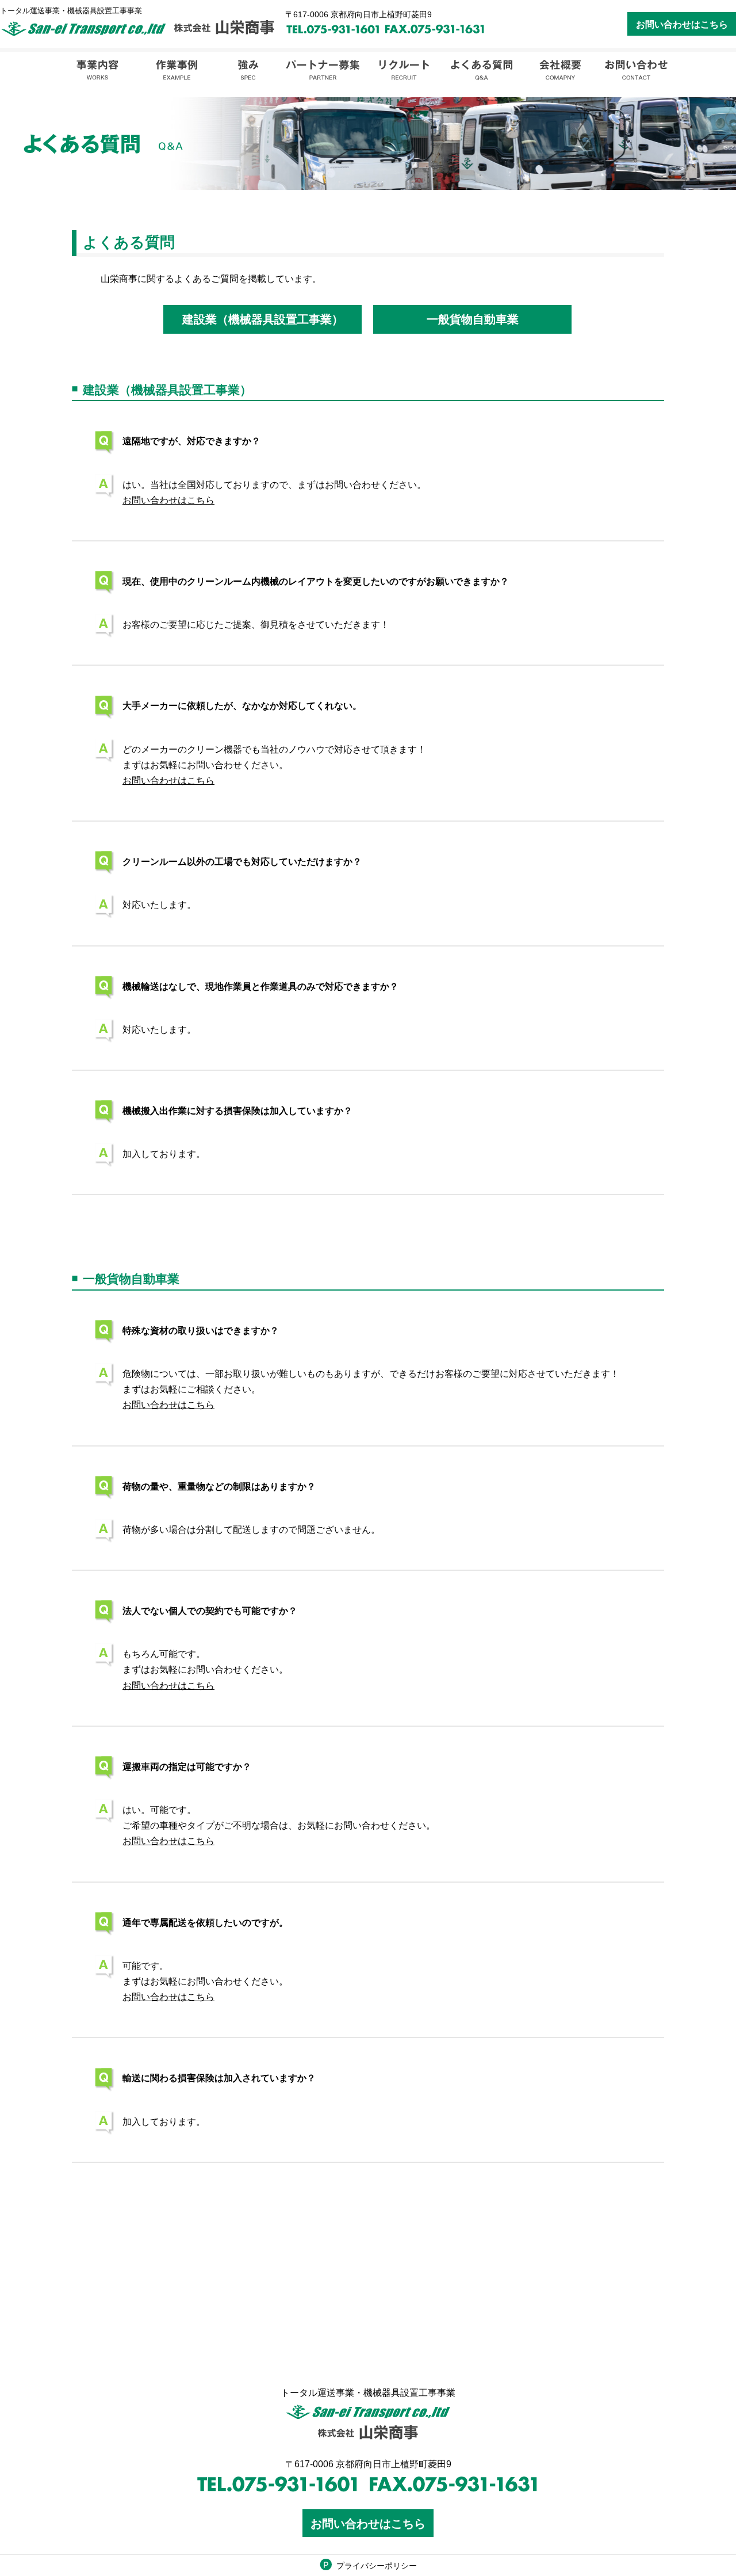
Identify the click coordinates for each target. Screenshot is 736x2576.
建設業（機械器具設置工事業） (263, 319)
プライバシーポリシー (377, 2566)
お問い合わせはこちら (682, 24)
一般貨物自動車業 (473, 319)
